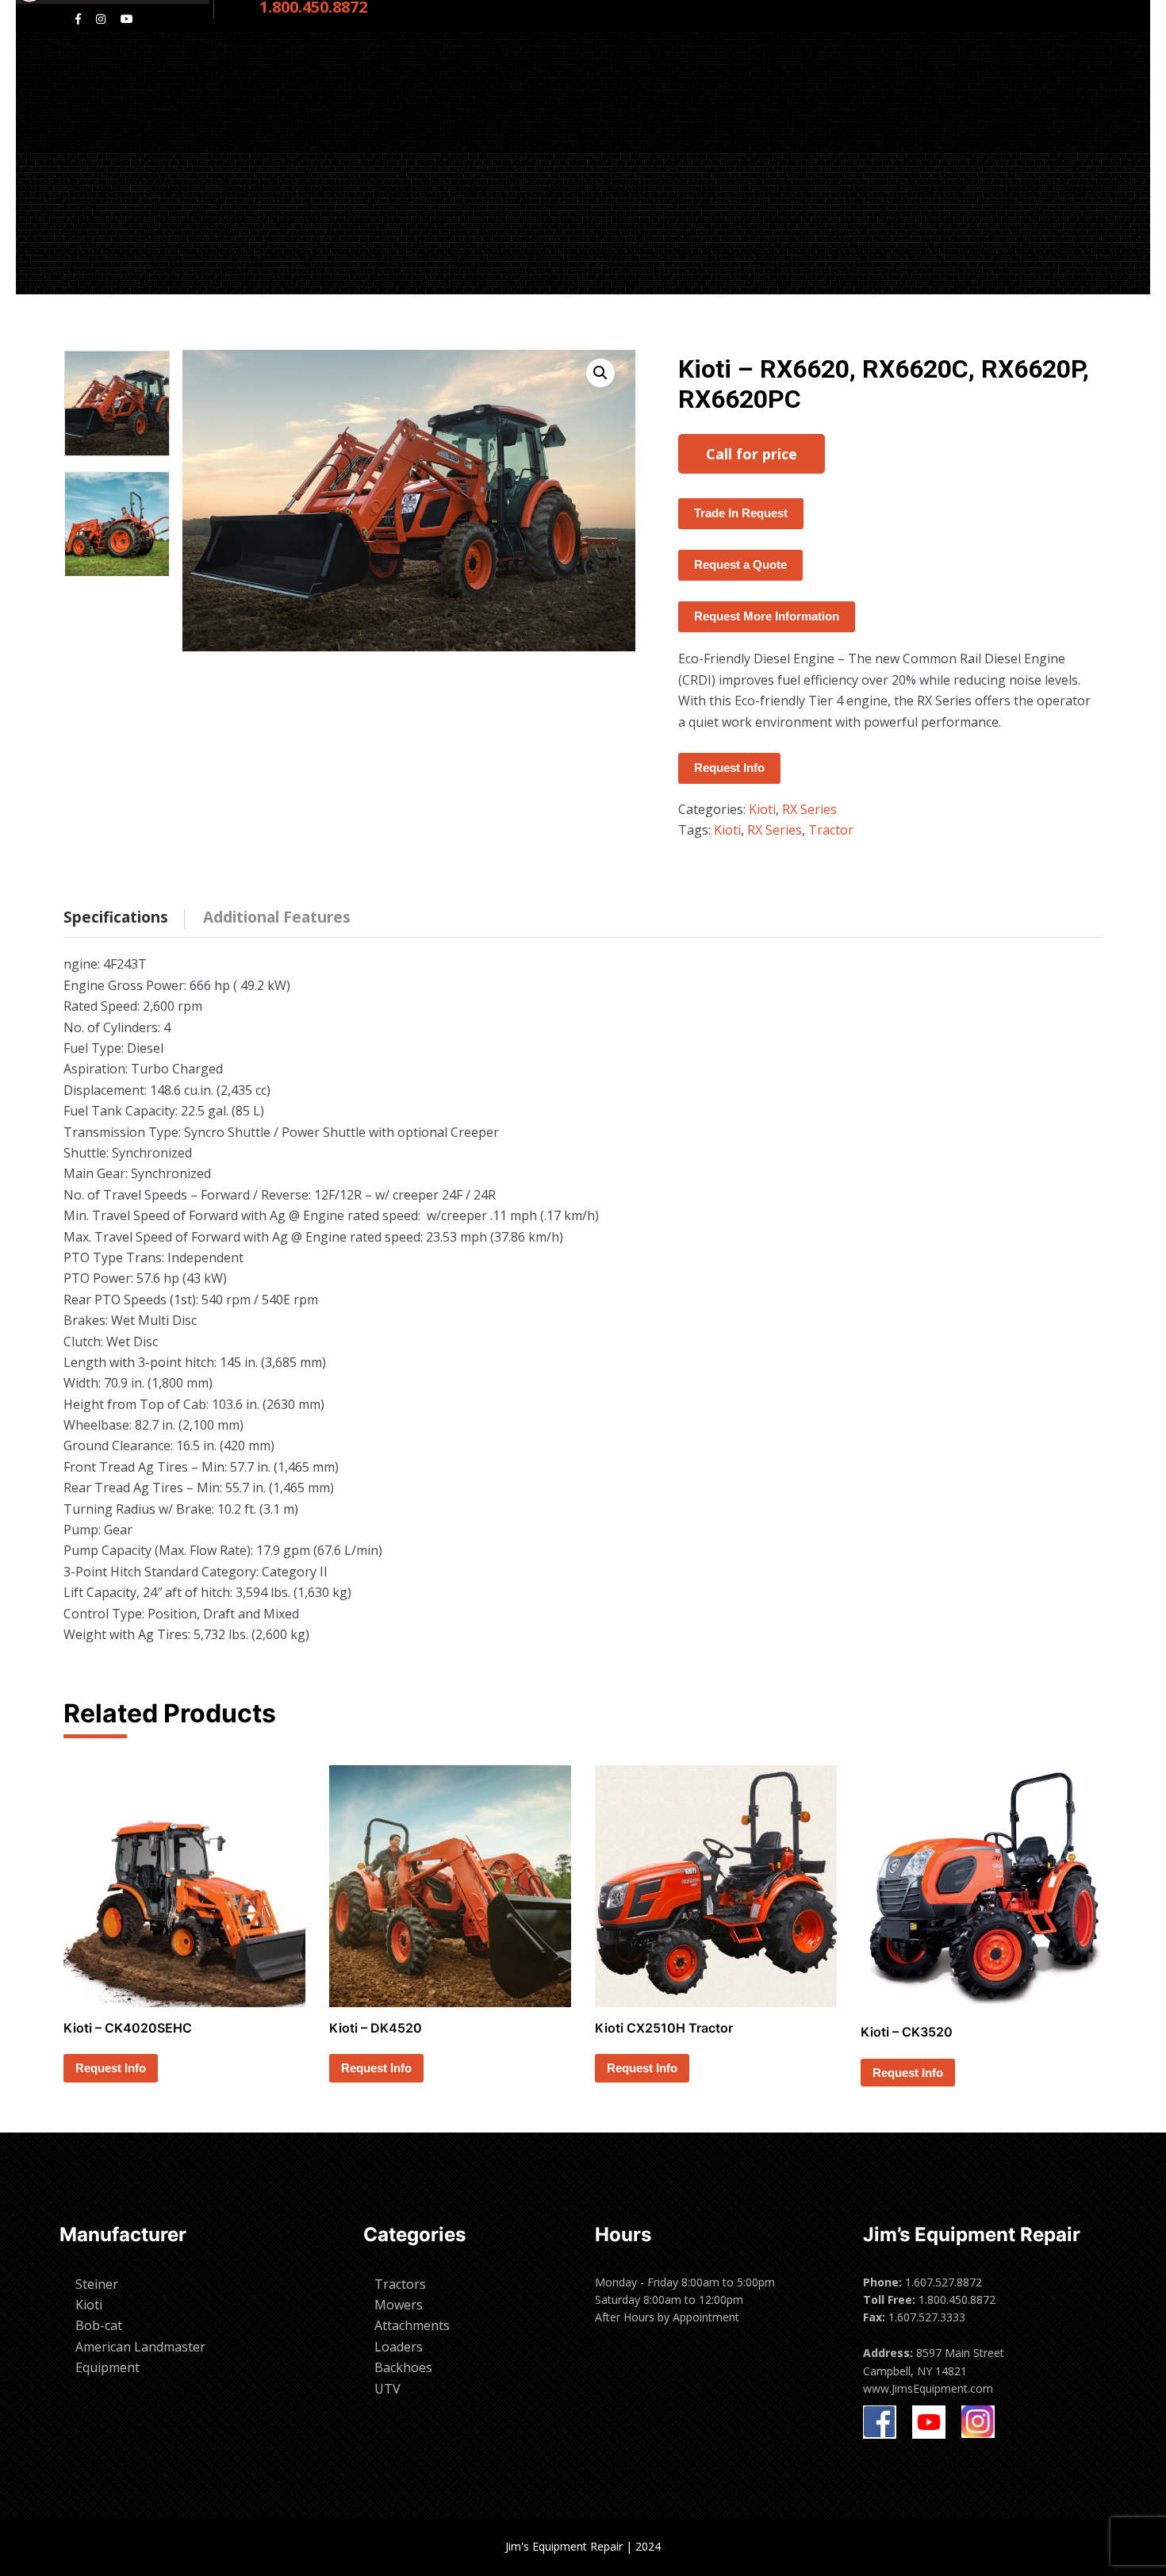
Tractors (400, 2284)
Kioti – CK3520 (907, 2032)
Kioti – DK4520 (376, 2028)
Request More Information (767, 616)
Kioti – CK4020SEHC (128, 2028)
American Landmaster (140, 2347)
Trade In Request (741, 513)
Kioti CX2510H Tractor (664, 2028)
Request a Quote (740, 564)
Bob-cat (99, 2325)
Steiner (97, 2284)
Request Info (729, 768)
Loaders (399, 2347)
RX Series (809, 809)
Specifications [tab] (116, 917)
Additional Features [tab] (277, 917)
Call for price (752, 454)
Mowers (399, 2305)
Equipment (107, 2367)
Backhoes (403, 2367)
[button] (600, 373)
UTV (387, 2389)
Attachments (412, 2325)
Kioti (762, 809)
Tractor (831, 830)
